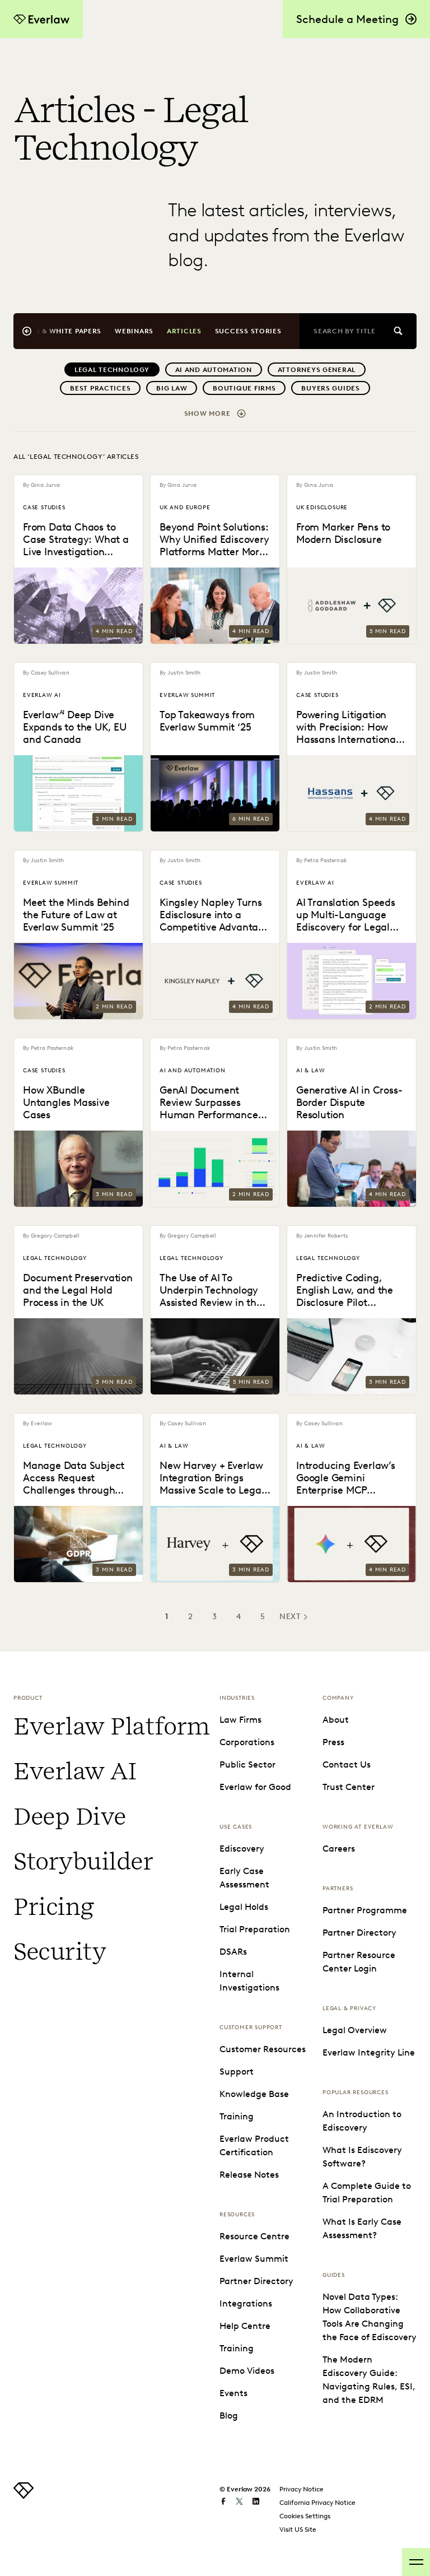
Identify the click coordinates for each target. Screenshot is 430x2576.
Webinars (134, 331)
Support (237, 2072)
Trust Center (349, 1787)
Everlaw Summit (254, 2259)
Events (233, 2393)
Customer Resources (263, 2049)
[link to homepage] (24, 2496)
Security (60, 1952)
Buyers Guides (330, 388)
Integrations (246, 2303)
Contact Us (347, 1764)
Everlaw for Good (255, 1787)
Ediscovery (242, 1849)
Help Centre (245, 2326)
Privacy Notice (302, 2489)
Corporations (247, 1742)
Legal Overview (355, 2030)
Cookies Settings (305, 2516)
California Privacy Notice (317, 2502)
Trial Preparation (255, 1929)
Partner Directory (256, 2281)
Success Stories (248, 331)
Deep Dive (70, 1817)
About (336, 1720)
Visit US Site (298, 2529)
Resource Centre (254, 2236)
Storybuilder (83, 1861)
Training (237, 2116)
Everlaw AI (75, 1771)
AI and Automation (214, 369)
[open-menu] (416, 2562)
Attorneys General (317, 369)
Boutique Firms (244, 388)
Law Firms (240, 1720)
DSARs (233, 1952)
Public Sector (247, 1764)
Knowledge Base (254, 2094)
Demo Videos (247, 2371)
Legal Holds (244, 1907)
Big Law (172, 388)
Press (333, 1742)
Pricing (54, 1907)
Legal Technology (112, 369)
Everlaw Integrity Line (369, 2052)
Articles (184, 331)
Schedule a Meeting (347, 19)
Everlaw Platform (112, 1726)
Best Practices (100, 388)
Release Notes (249, 2175)
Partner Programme (365, 1910)
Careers (339, 1849)
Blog (229, 2415)
